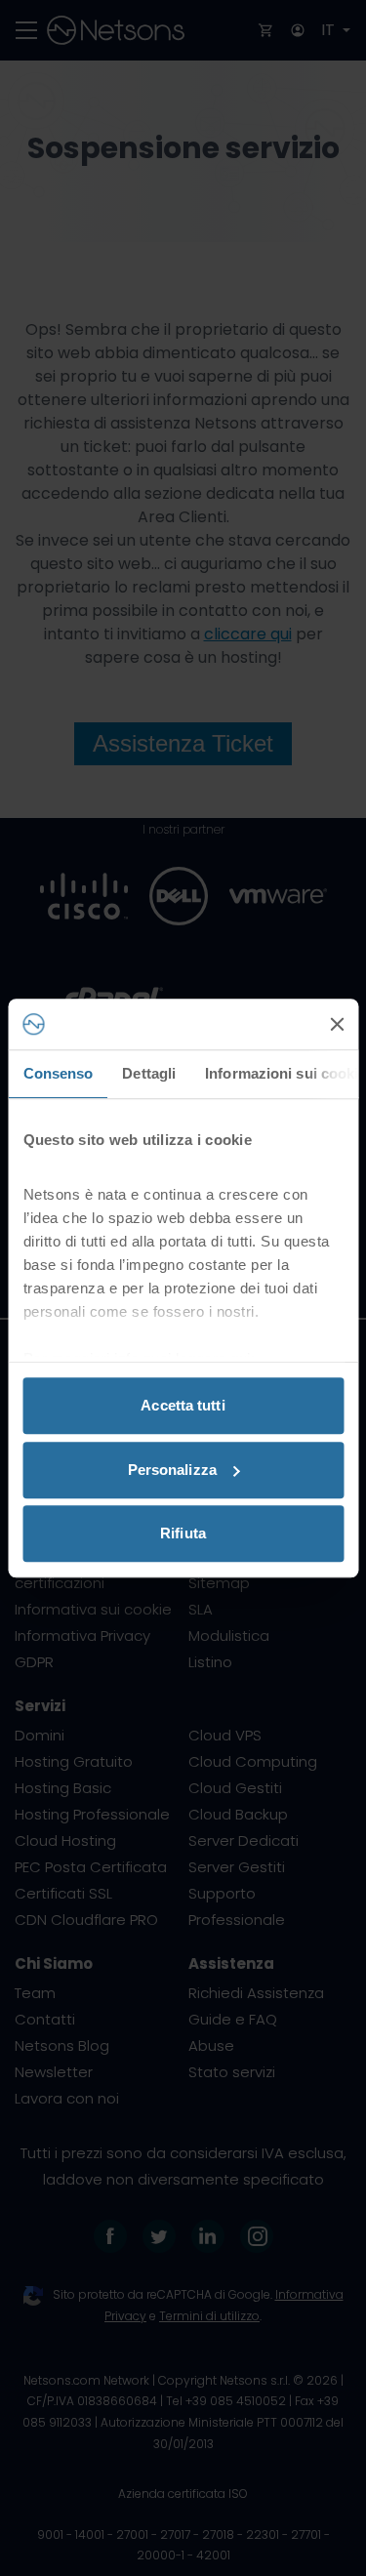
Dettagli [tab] (149, 1073)
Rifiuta (183, 1533)
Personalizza (172, 1470)
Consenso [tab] (58, 1073)
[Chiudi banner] (337, 1024)
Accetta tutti (183, 1405)
